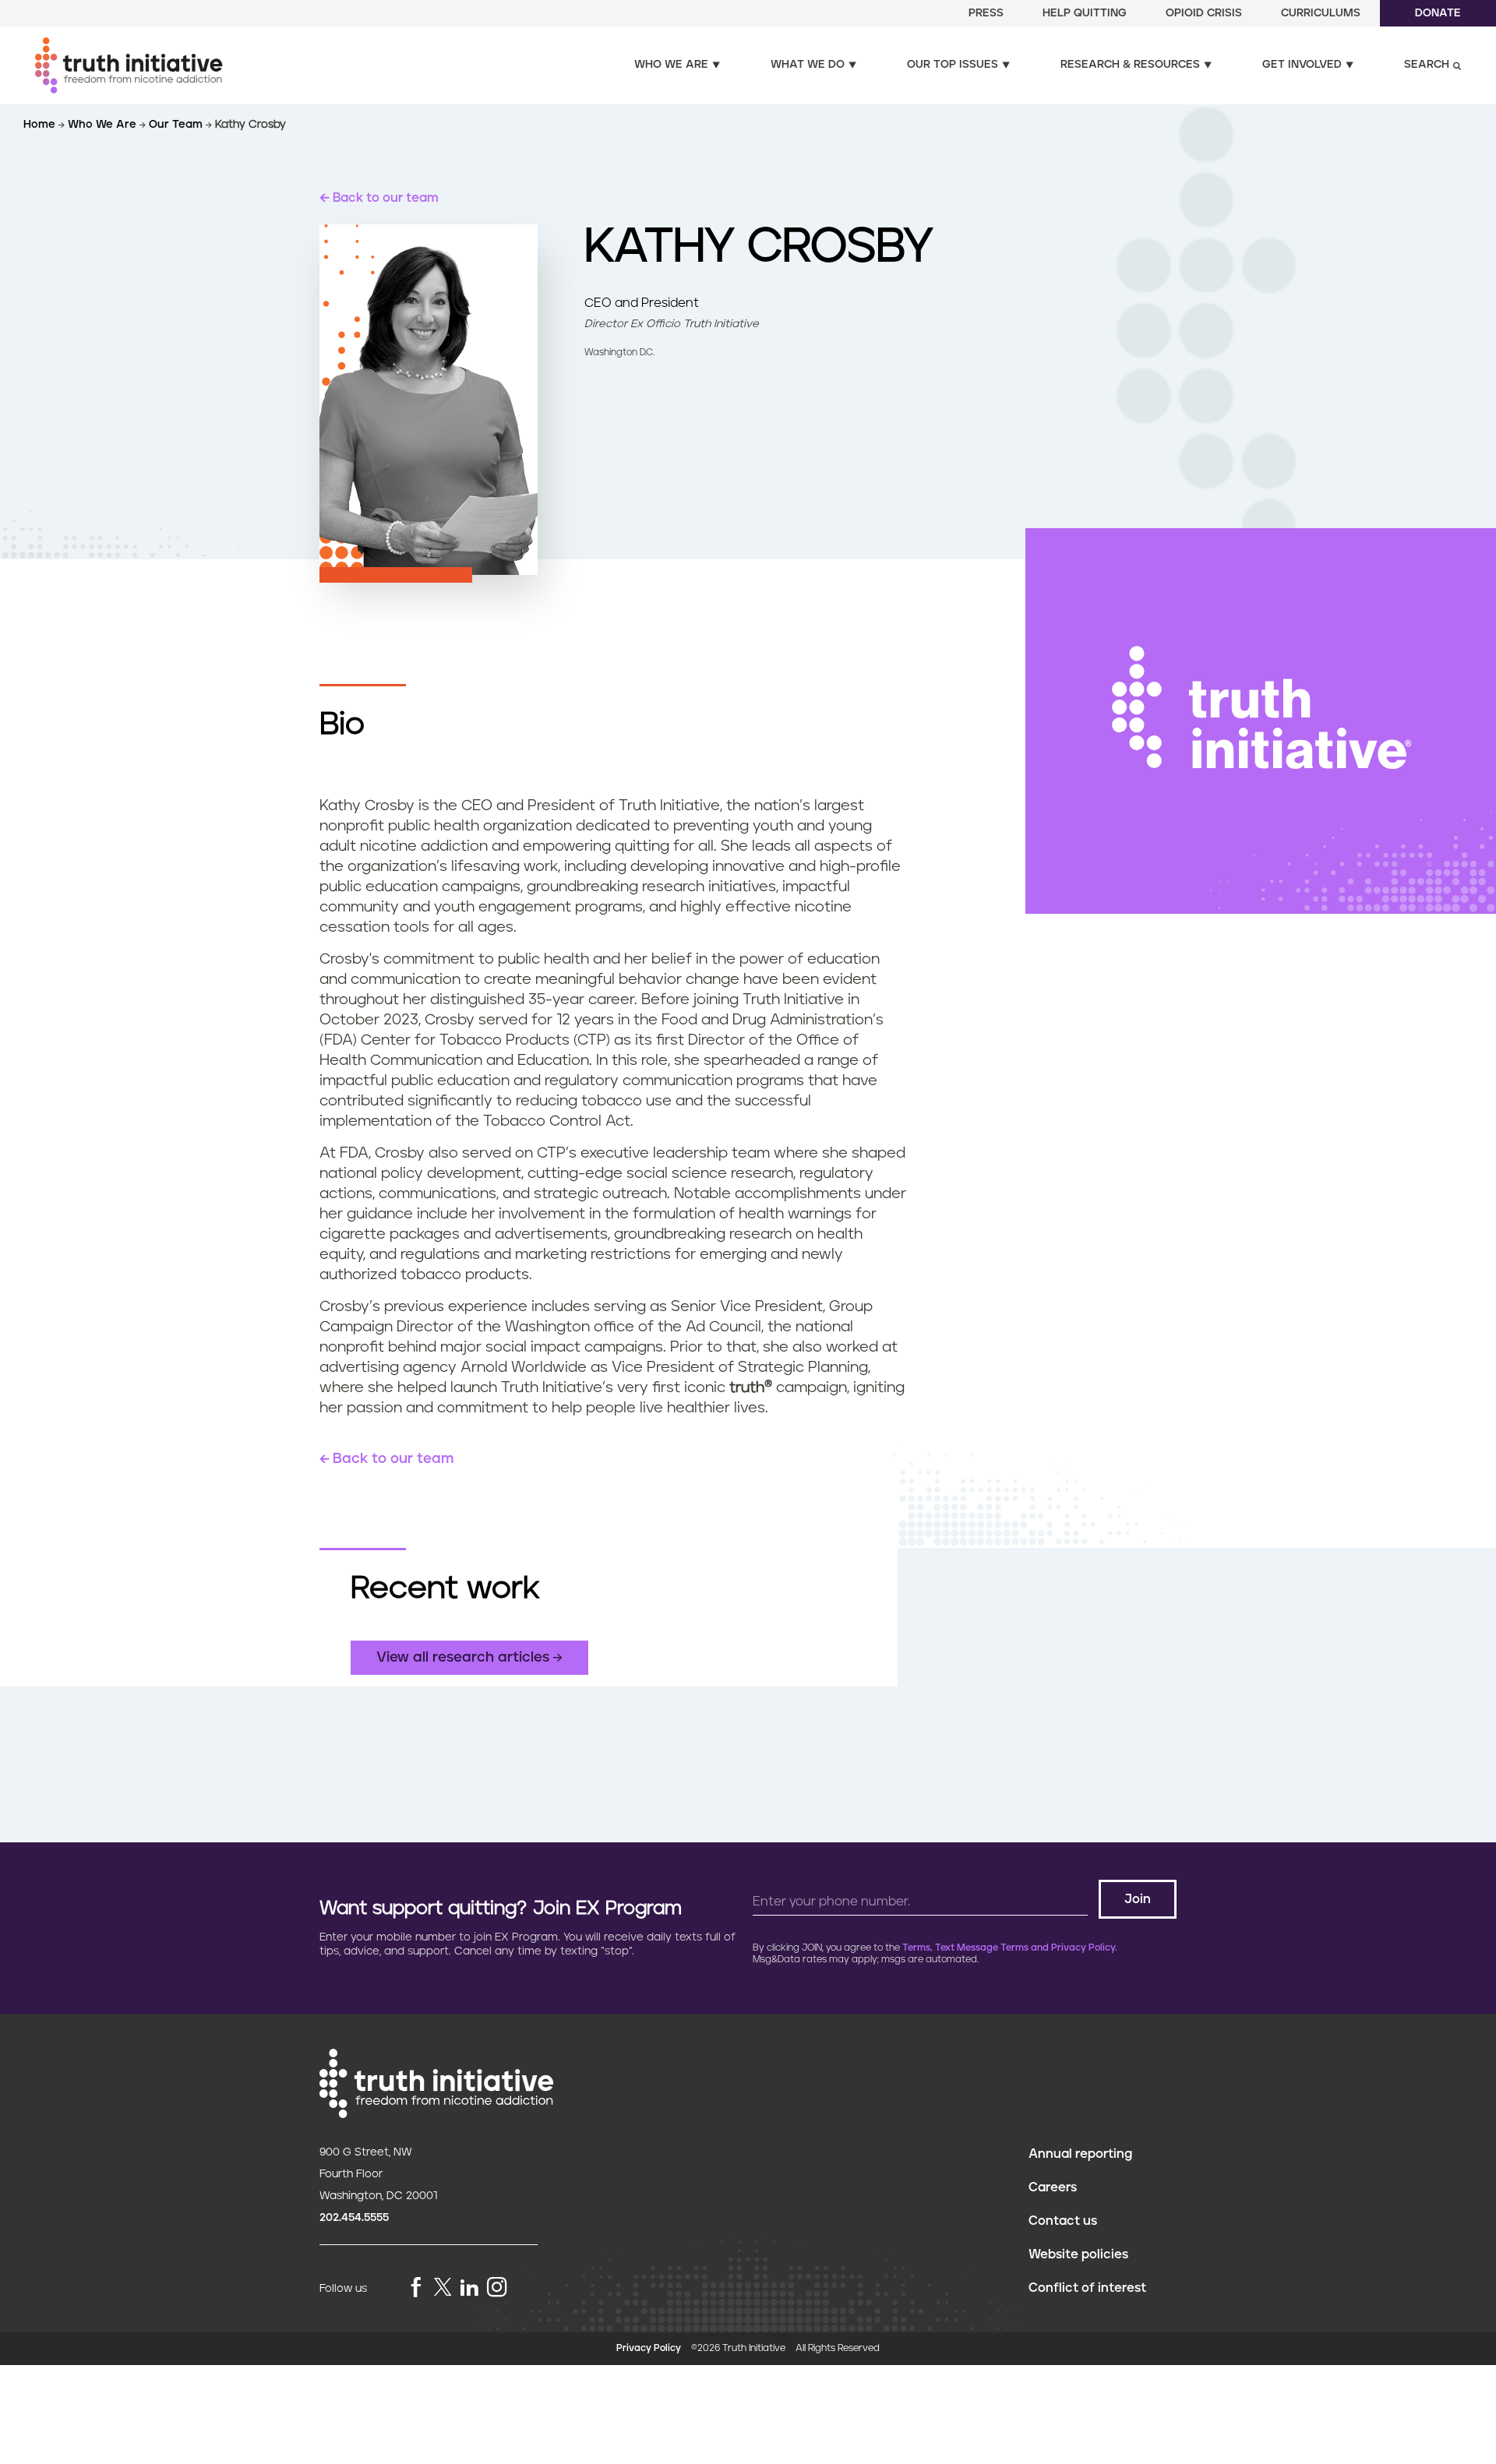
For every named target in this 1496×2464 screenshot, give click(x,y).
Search (1427, 65)
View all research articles (463, 1658)
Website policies (1078, 2254)
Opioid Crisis (1204, 13)
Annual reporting (1080, 2154)
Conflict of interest (1087, 2288)
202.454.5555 (354, 2218)
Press (986, 13)
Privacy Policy (649, 2348)
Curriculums (1321, 13)
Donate (1438, 13)
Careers (1053, 2187)
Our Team (177, 125)
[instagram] (497, 2288)
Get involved (1302, 65)
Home (41, 125)
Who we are (671, 65)
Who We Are (104, 125)
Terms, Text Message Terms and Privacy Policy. (1010, 1948)
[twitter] (443, 2287)
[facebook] (416, 2288)
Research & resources (1130, 65)
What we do (808, 65)
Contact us (1063, 2221)
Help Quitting (1085, 13)
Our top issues (953, 65)
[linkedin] (469, 2288)
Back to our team (386, 198)
